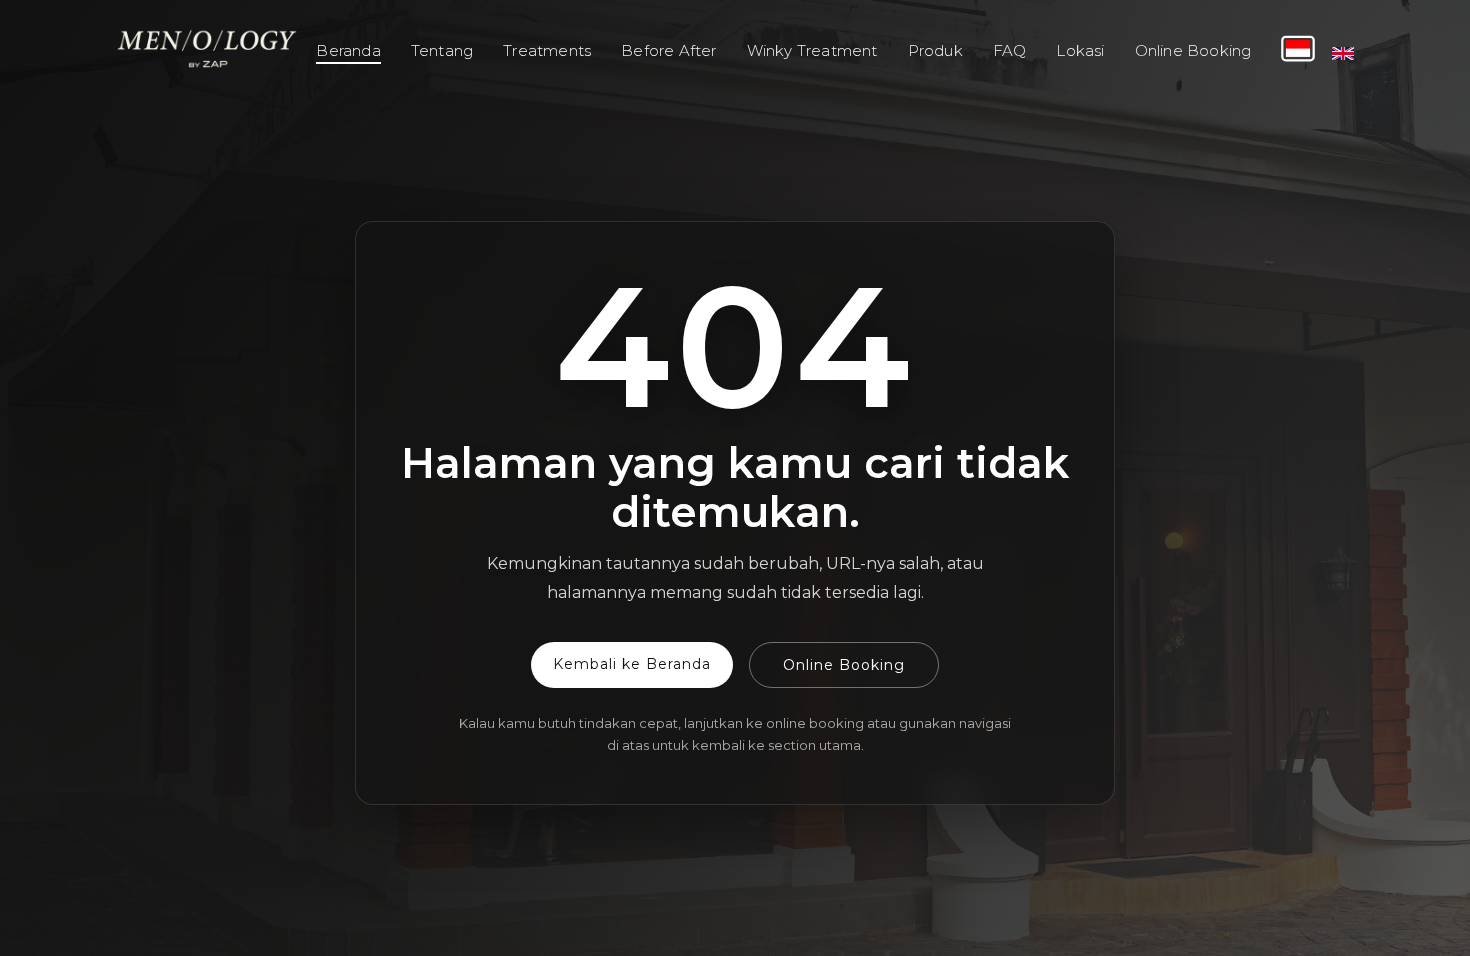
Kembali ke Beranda (632, 664)
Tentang (442, 50)
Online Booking (1193, 50)
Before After (668, 50)
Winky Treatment (812, 50)
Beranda (348, 50)
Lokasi (1080, 50)
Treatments (547, 50)
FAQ (1010, 50)
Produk (935, 50)
